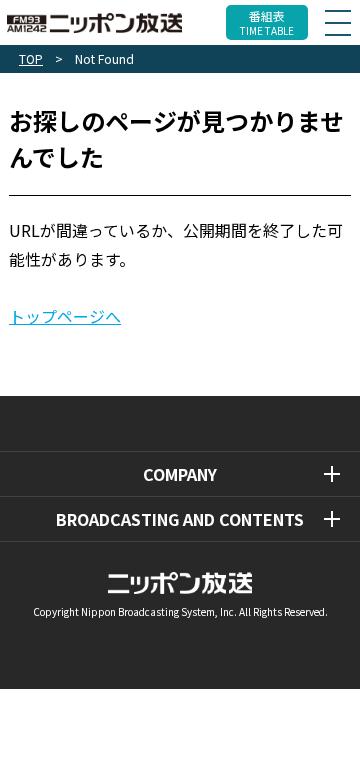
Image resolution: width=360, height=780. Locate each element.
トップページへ (65, 316)
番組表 (267, 22)
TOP (31, 58)
